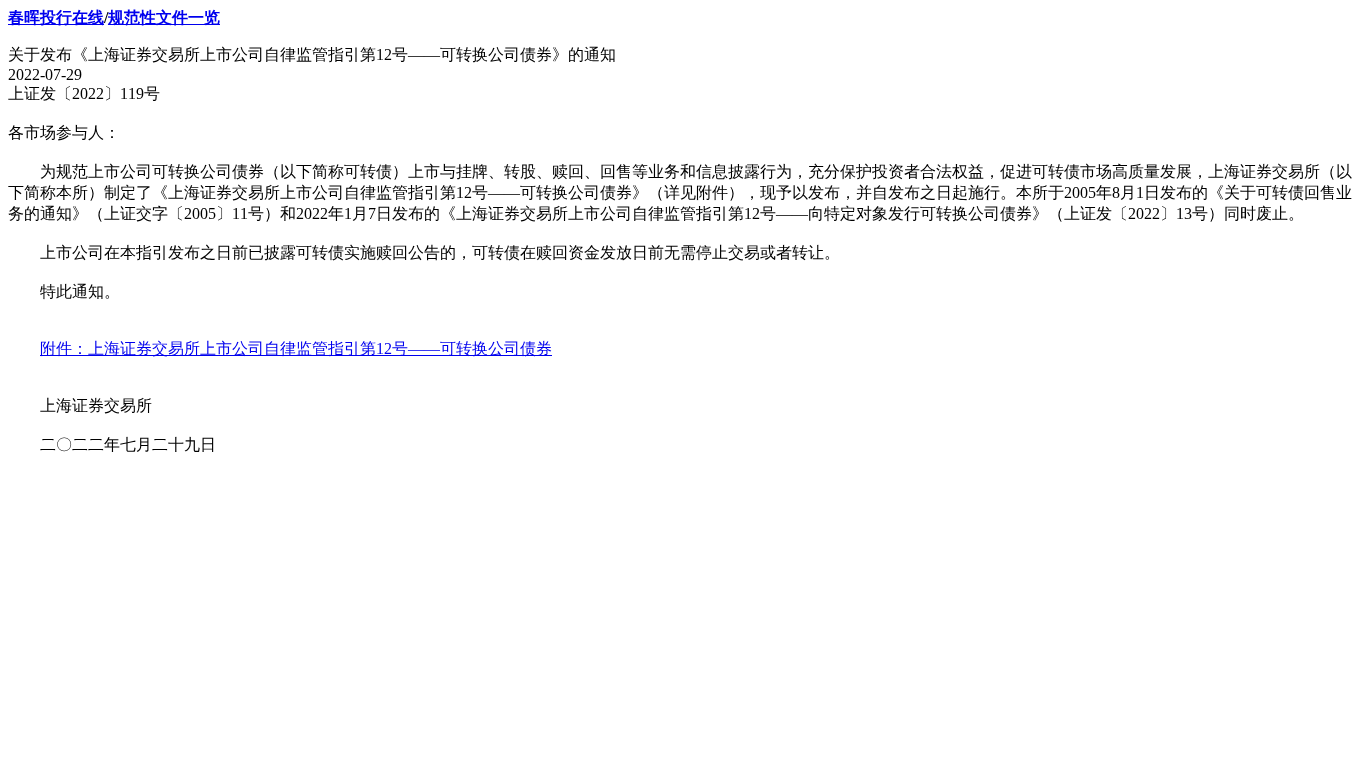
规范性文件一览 (164, 17)
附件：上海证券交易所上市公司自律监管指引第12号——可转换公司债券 (296, 348)
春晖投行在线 (56, 17)
